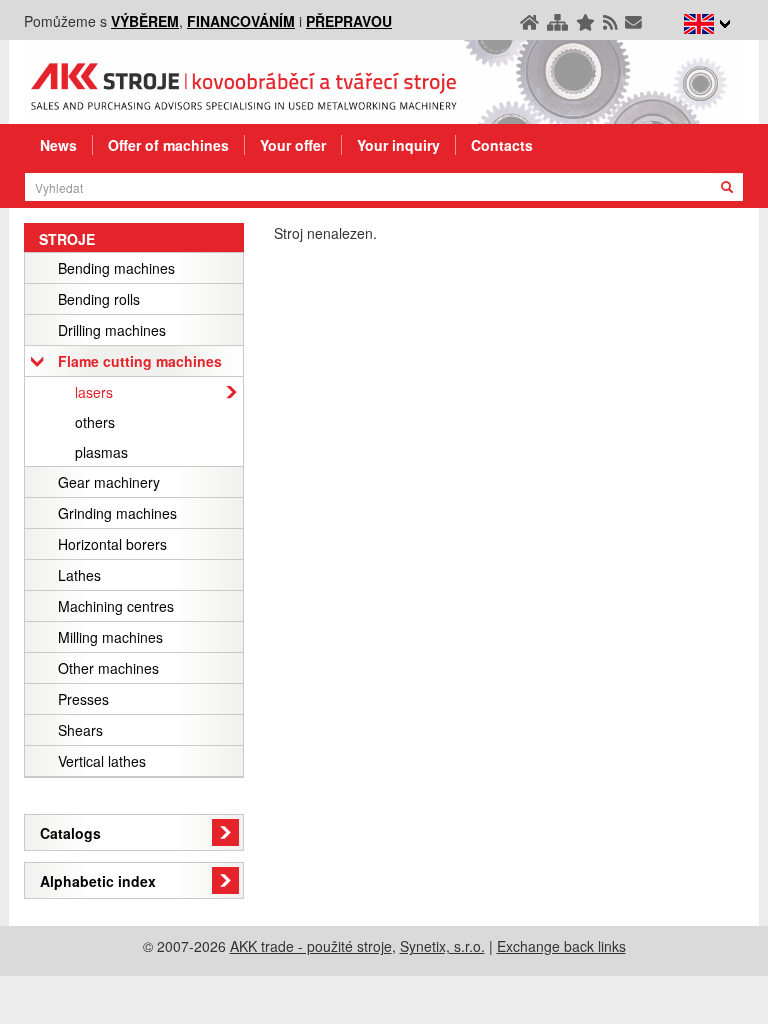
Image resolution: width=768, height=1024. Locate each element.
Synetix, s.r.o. (442, 946)
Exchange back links (561, 946)
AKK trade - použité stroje (311, 946)
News (58, 145)
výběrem (145, 21)
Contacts (502, 145)
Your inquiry (398, 145)
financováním (241, 21)
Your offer (293, 145)
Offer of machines (168, 145)
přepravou (349, 21)
